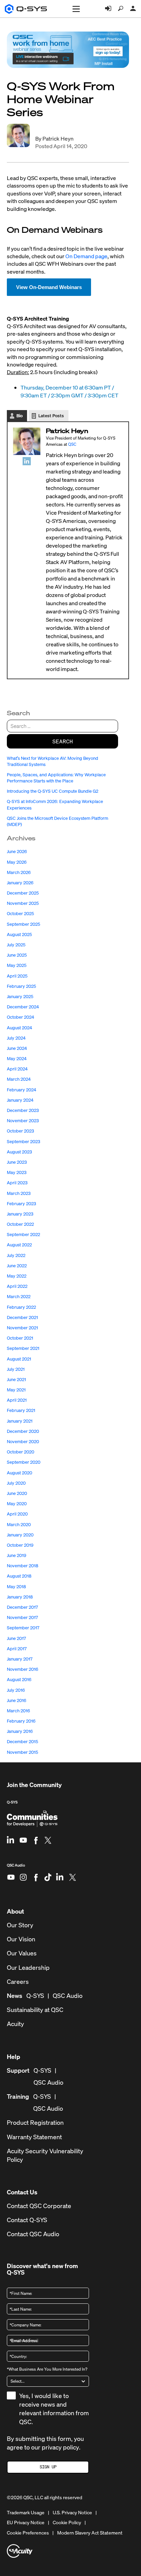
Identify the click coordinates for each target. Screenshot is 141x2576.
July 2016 (16, 1690)
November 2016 (23, 1669)
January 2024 (20, 1100)
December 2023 (23, 1110)
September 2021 (23, 1348)
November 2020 (23, 1442)
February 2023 (21, 1204)
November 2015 (22, 1752)
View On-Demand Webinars (49, 287)
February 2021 (21, 1410)
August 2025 (19, 934)
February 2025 (21, 986)
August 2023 (19, 1152)
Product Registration (35, 2123)
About (15, 1911)
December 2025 (23, 893)
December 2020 (23, 1431)
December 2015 (22, 1742)
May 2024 (17, 1059)
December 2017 (22, 1607)
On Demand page (86, 256)
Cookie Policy (67, 2523)
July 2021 (16, 1369)
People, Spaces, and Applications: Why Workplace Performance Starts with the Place (56, 778)
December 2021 (22, 1317)
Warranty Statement (34, 2137)
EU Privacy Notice (26, 2523)
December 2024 (23, 1007)
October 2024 (21, 1017)
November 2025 (23, 903)
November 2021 (22, 1328)
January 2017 (20, 1659)
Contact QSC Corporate (39, 2206)
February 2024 (22, 1090)
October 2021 (20, 1338)
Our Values (22, 1953)
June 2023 (17, 1162)
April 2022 (17, 1286)
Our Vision (21, 1939)
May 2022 (17, 1276)
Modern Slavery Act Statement (90, 2533)
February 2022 (21, 1307)
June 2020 (17, 1493)
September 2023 (23, 1142)
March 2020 (19, 1525)
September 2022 (23, 1235)
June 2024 (17, 1048)
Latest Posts (51, 416)
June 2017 (16, 1638)
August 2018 (19, 1576)
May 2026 (17, 862)
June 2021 (16, 1380)
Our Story (20, 1925)
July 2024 (16, 1038)
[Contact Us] (133, 9)
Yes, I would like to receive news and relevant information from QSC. (54, 2409)
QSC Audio (16, 1868)
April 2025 (17, 976)
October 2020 (21, 1452)
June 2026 (17, 852)
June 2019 (17, 1555)
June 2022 (17, 1266)
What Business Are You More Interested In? (47, 2369)
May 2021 (16, 1390)
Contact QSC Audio (33, 2234)
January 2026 (20, 883)
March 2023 (19, 1193)
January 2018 (20, 1597)
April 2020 (17, 1514)
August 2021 (19, 1359)
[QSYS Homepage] (26, 9)
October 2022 (20, 1224)
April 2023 (17, 1183)
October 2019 (20, 1545)
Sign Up (48, 2467)
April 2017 (17, 1649)
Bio (20, 416)
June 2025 (17, 955)
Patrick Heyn (58, 139)
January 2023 (20, 1214)
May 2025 (17, 965)
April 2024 (17, 1069)
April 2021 (17, 1400)
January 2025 (20, 997)
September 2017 (23, 1628)
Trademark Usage (26, 2513)
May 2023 (17, 1172)
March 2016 (18, 1711)
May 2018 (16, 1587)
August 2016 (19, 1680)
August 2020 (20, 1473)
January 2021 (20, 1421)
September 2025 (23, 924)
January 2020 (20, 1535)
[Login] (108, 9)
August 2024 (20, 1028)
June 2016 (17, 1700)
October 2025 (20, 914)
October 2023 (20, 1131)
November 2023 (23, 1121)
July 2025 (16, 945)
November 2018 (23, 1566)
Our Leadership (28, 1968)
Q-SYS (12, 1802)
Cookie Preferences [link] (28, 2533)
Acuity (15, 2024)
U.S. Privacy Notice (72, 2513)
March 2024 (19, 1079)
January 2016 (20, 1731)
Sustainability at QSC (35, 2010)
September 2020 (24, 1462)
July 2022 (16, 1255)
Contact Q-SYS (27, 2220)
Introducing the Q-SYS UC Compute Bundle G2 (53, 791)
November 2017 (22, 1618)
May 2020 (17, 1504)
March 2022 (19, 1297)
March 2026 (19, 872)
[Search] (121, 9)
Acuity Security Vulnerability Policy (45, 2155)
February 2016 (21, 1721)
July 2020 (16, 1483)
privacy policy (60, 2447)
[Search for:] (62, 726)
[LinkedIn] (27, 461)
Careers (18, 1982)
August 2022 (19, 1245)
